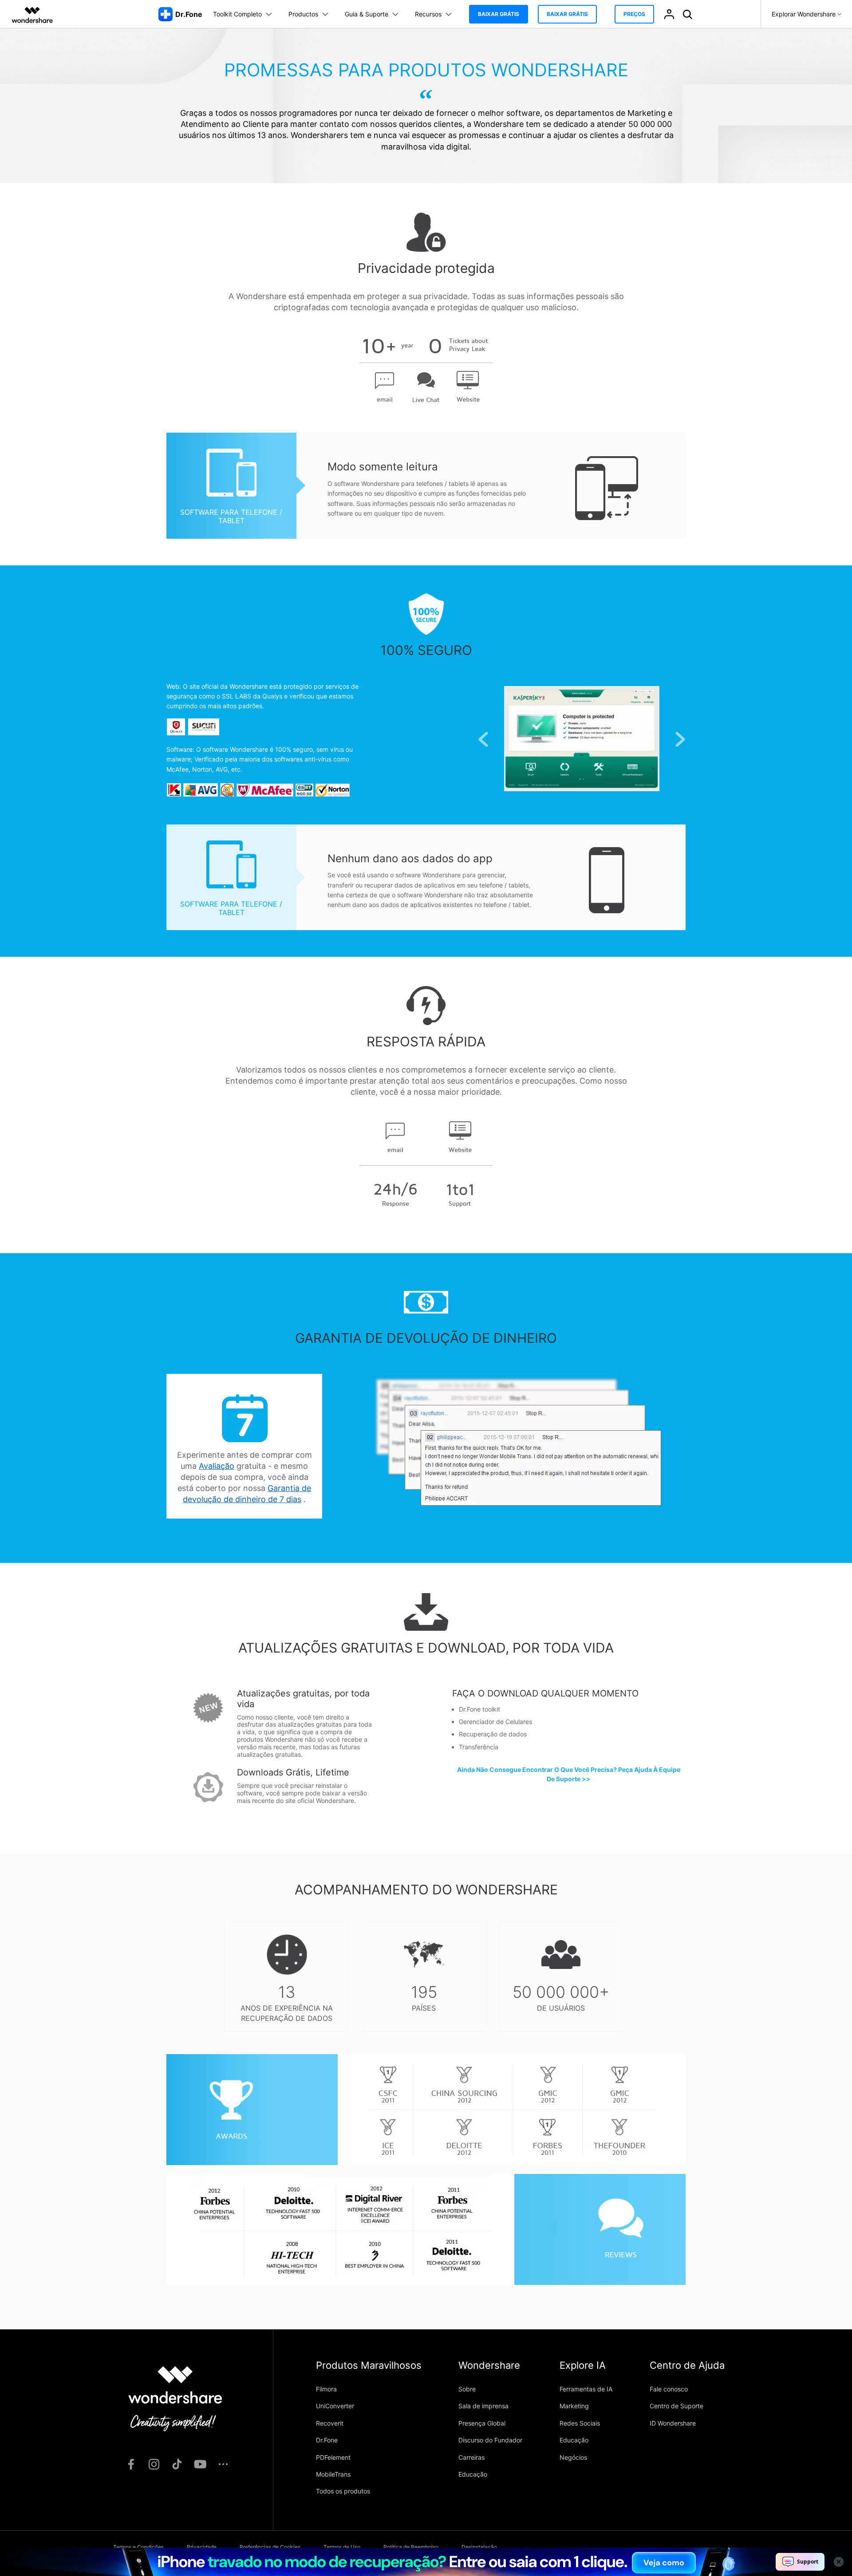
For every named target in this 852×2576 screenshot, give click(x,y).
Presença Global (482, 2423)
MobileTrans (333, 2474)
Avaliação (217, 1466)
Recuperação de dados (493, 1734)
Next (680, 740)
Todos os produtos (343, 2491)
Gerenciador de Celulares (495, 1722)
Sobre (467, 2389)
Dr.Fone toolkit (479, 1709)
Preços (634, 14)
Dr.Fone (327, 2440)
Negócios (573, 2457)
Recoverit (330, 2423)
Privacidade (202, 2547)
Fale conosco (669, 2389)
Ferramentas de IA (586, 2389)
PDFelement (333, 2457)
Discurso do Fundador (490, 2440)
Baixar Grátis (499, 14)
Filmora (326, 2389)
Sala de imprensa (483, 2406)
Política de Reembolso (411, 2547)
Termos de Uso (342, 2547)
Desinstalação (479, 2547)
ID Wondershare (673, 2423)
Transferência (479, 1747)
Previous (483, 740)
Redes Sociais (580, 2423)
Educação (473, 2474)
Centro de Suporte (676, 2406)
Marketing (574, 2406)
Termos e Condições (138, 2547)
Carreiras (471, 2457)
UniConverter (335, 2406)
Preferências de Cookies (270, 2547)
